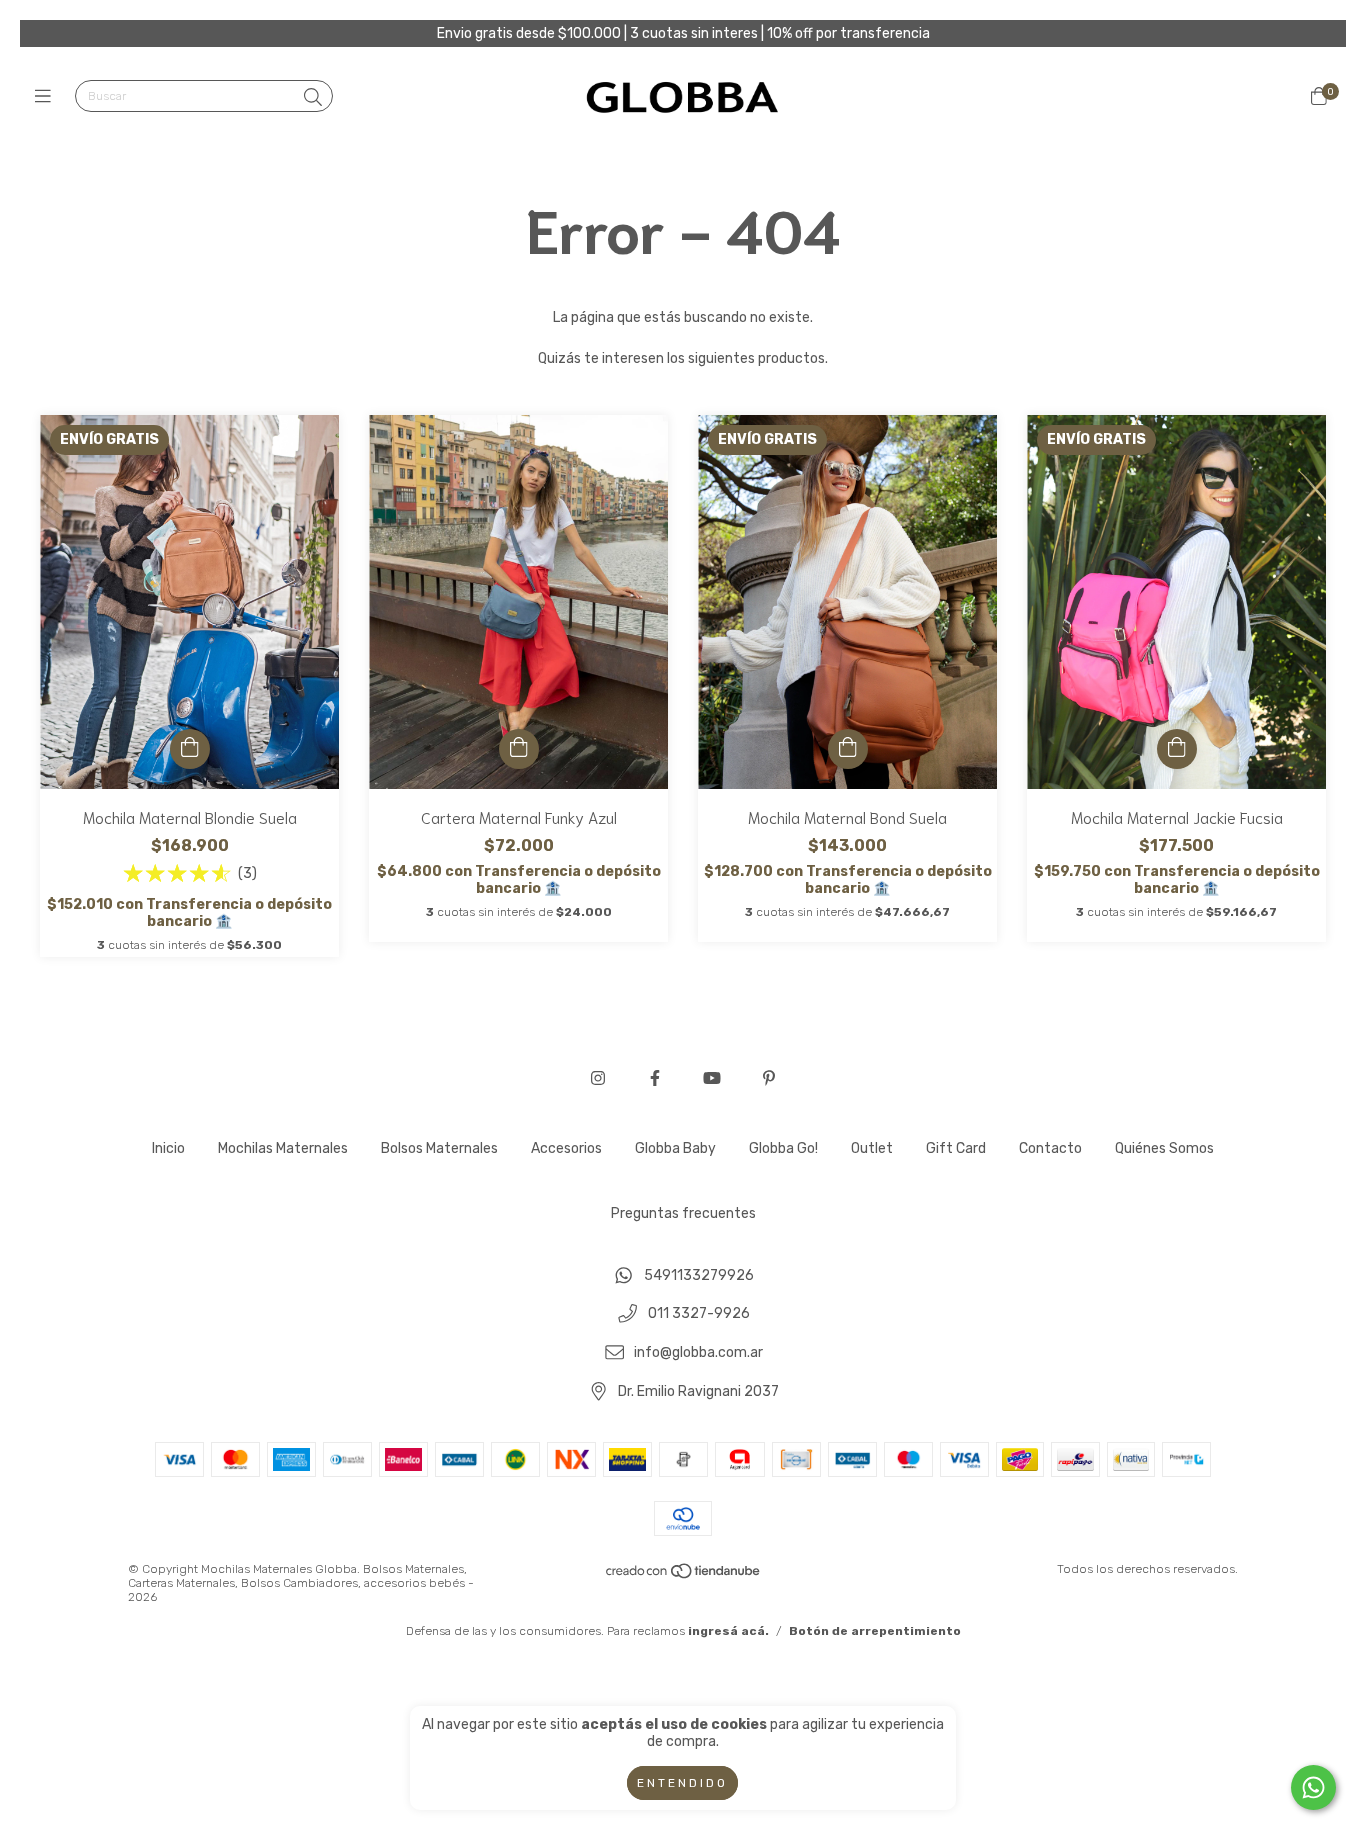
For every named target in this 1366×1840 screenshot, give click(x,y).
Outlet (872, 1148)
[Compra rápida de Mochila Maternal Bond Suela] (848, 749)
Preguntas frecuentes (683, 1213)
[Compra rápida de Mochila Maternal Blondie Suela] (190, 749)
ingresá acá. (728, 1631)
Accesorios (566, 1148)
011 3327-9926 (699, 1314)
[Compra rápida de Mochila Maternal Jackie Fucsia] (1177, 749)
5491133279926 (699, 1275)
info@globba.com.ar (698, 1353)
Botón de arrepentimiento (875, 1631)
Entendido (682, 1783)
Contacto (1050, 1148)
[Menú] (47, 97)
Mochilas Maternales (283, 1148)
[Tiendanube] (684, 1576)
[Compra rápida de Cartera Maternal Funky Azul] (519, 749)
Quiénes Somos (1164, 1148)
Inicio (168, 1148)
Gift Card (956, 1148)
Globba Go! (783, 1148)
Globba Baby (675, 1148)
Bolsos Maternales (439, 1148)
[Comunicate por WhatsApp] (1313, 1787)
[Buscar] (313, 98)
